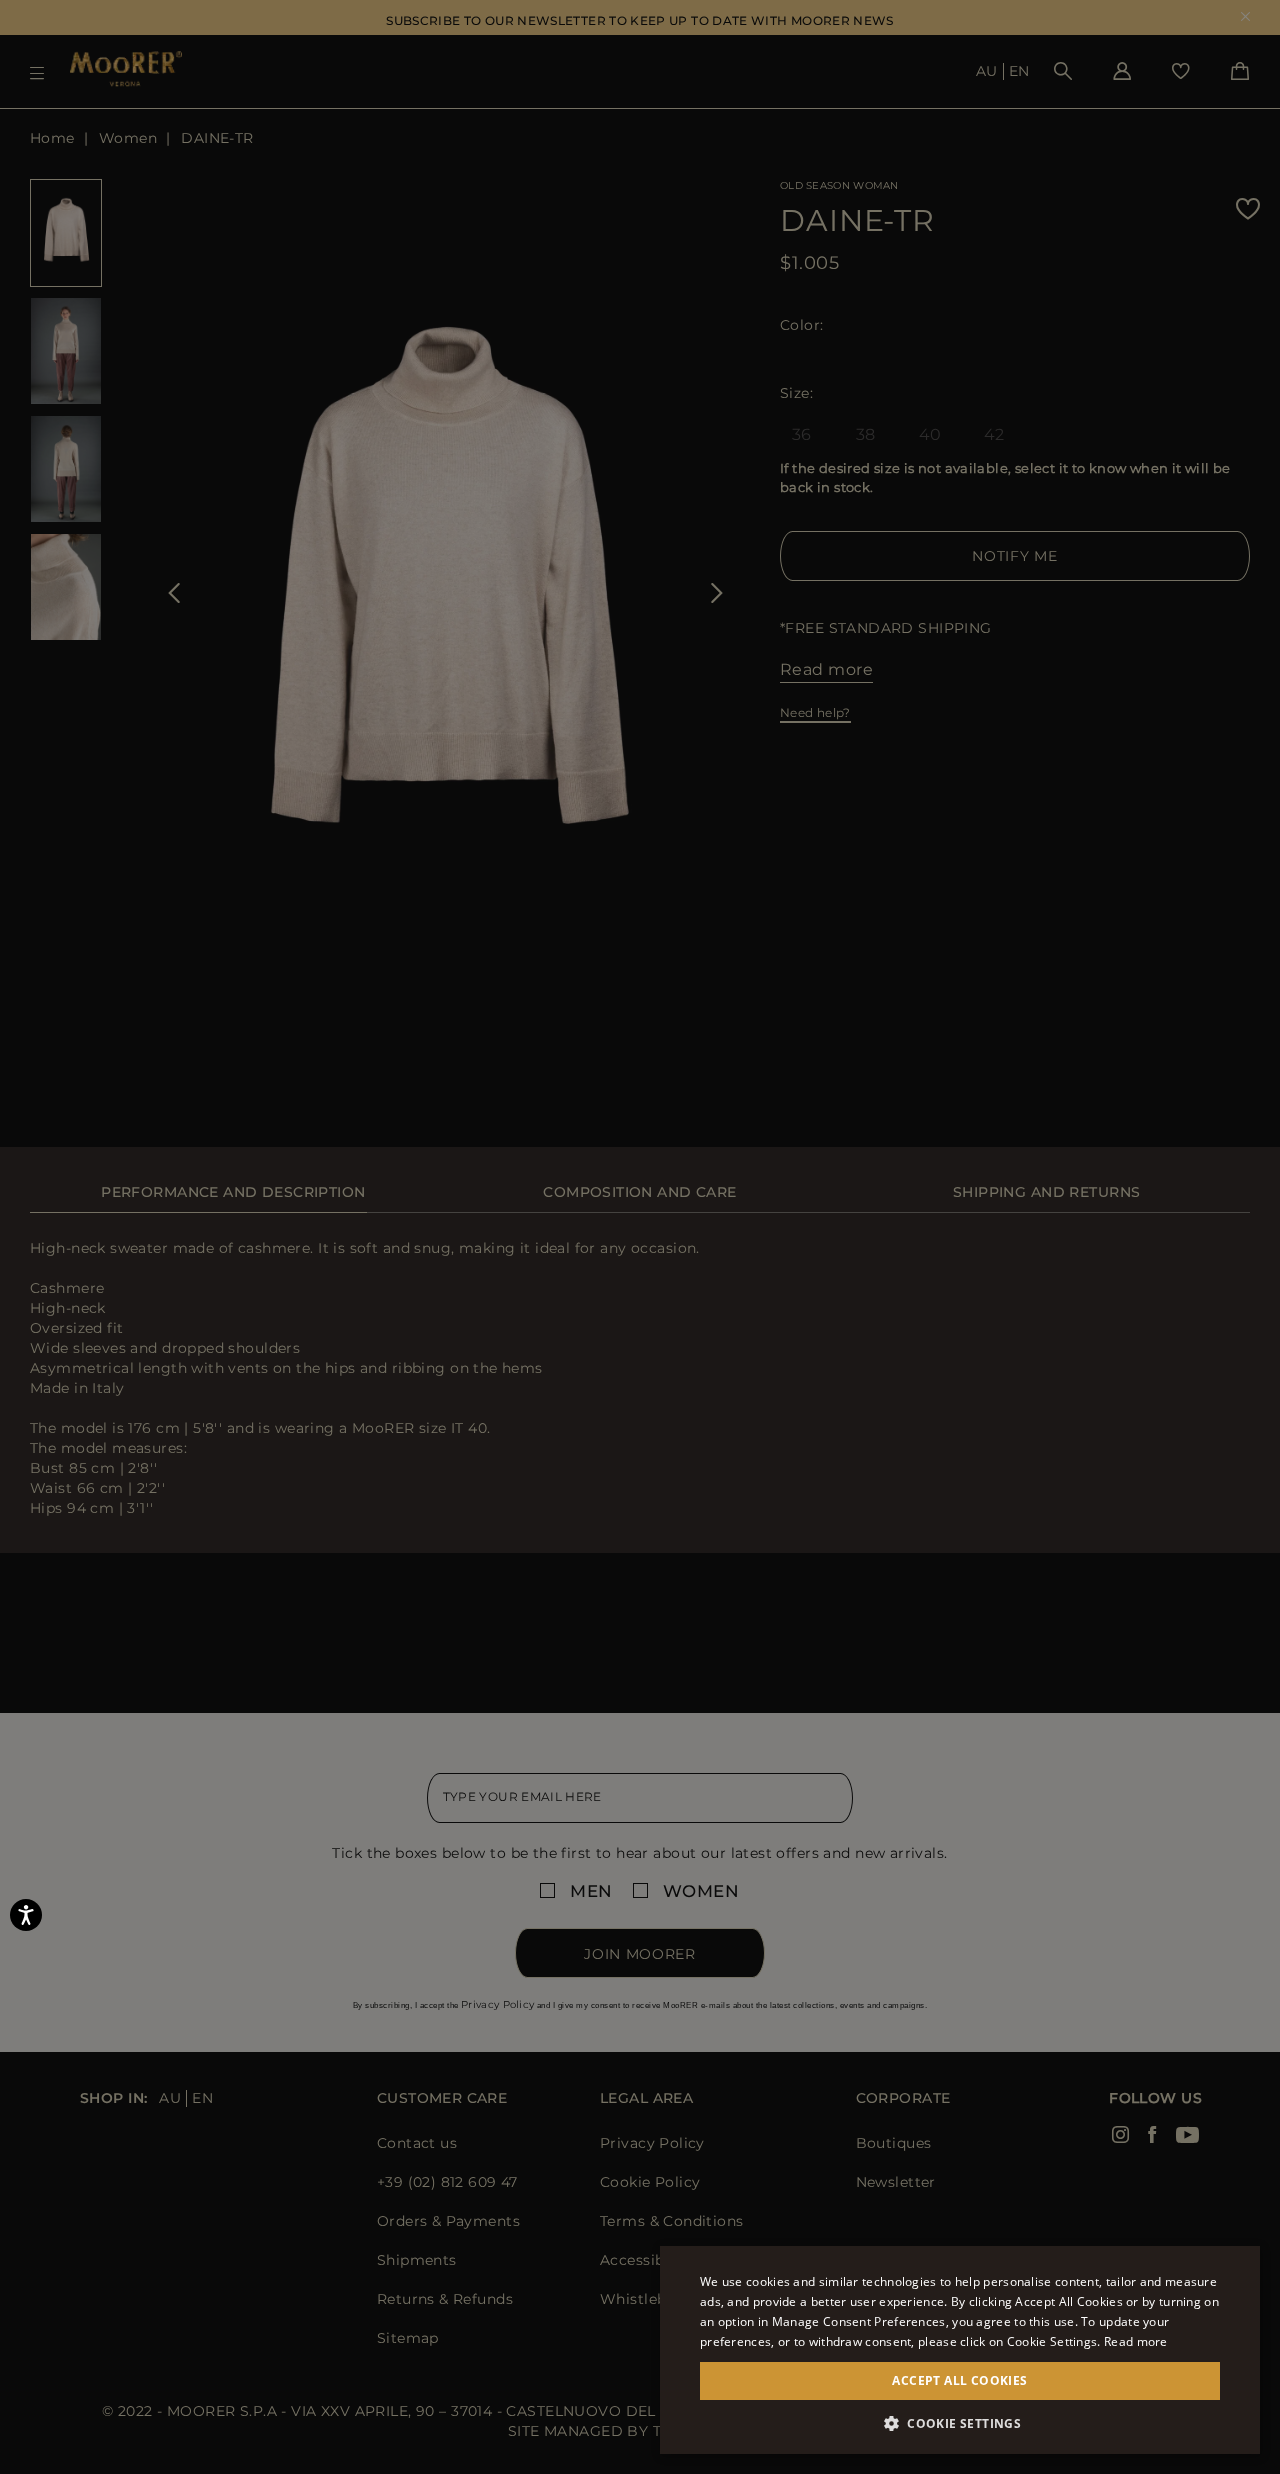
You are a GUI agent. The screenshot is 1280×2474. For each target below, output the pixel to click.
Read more (1136, 2341)
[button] (960, 2423)
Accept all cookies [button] (959, 2380)
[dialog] (640, 1237)
